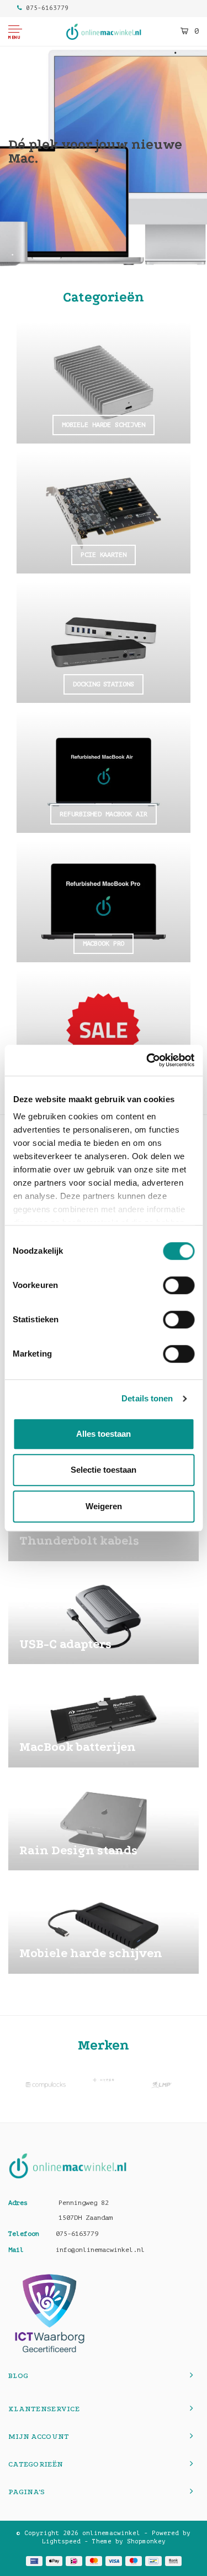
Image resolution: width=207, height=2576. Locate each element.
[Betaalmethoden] (34, 2561)
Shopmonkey (146, 2541)
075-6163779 (47, 8)
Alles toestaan (104, 1434)
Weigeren (104, 1506)
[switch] (179, 1285)
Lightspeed (61, 2541)
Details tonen (147, 1398)
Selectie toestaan (104, 1470)
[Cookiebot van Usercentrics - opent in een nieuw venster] (147, 1060)
